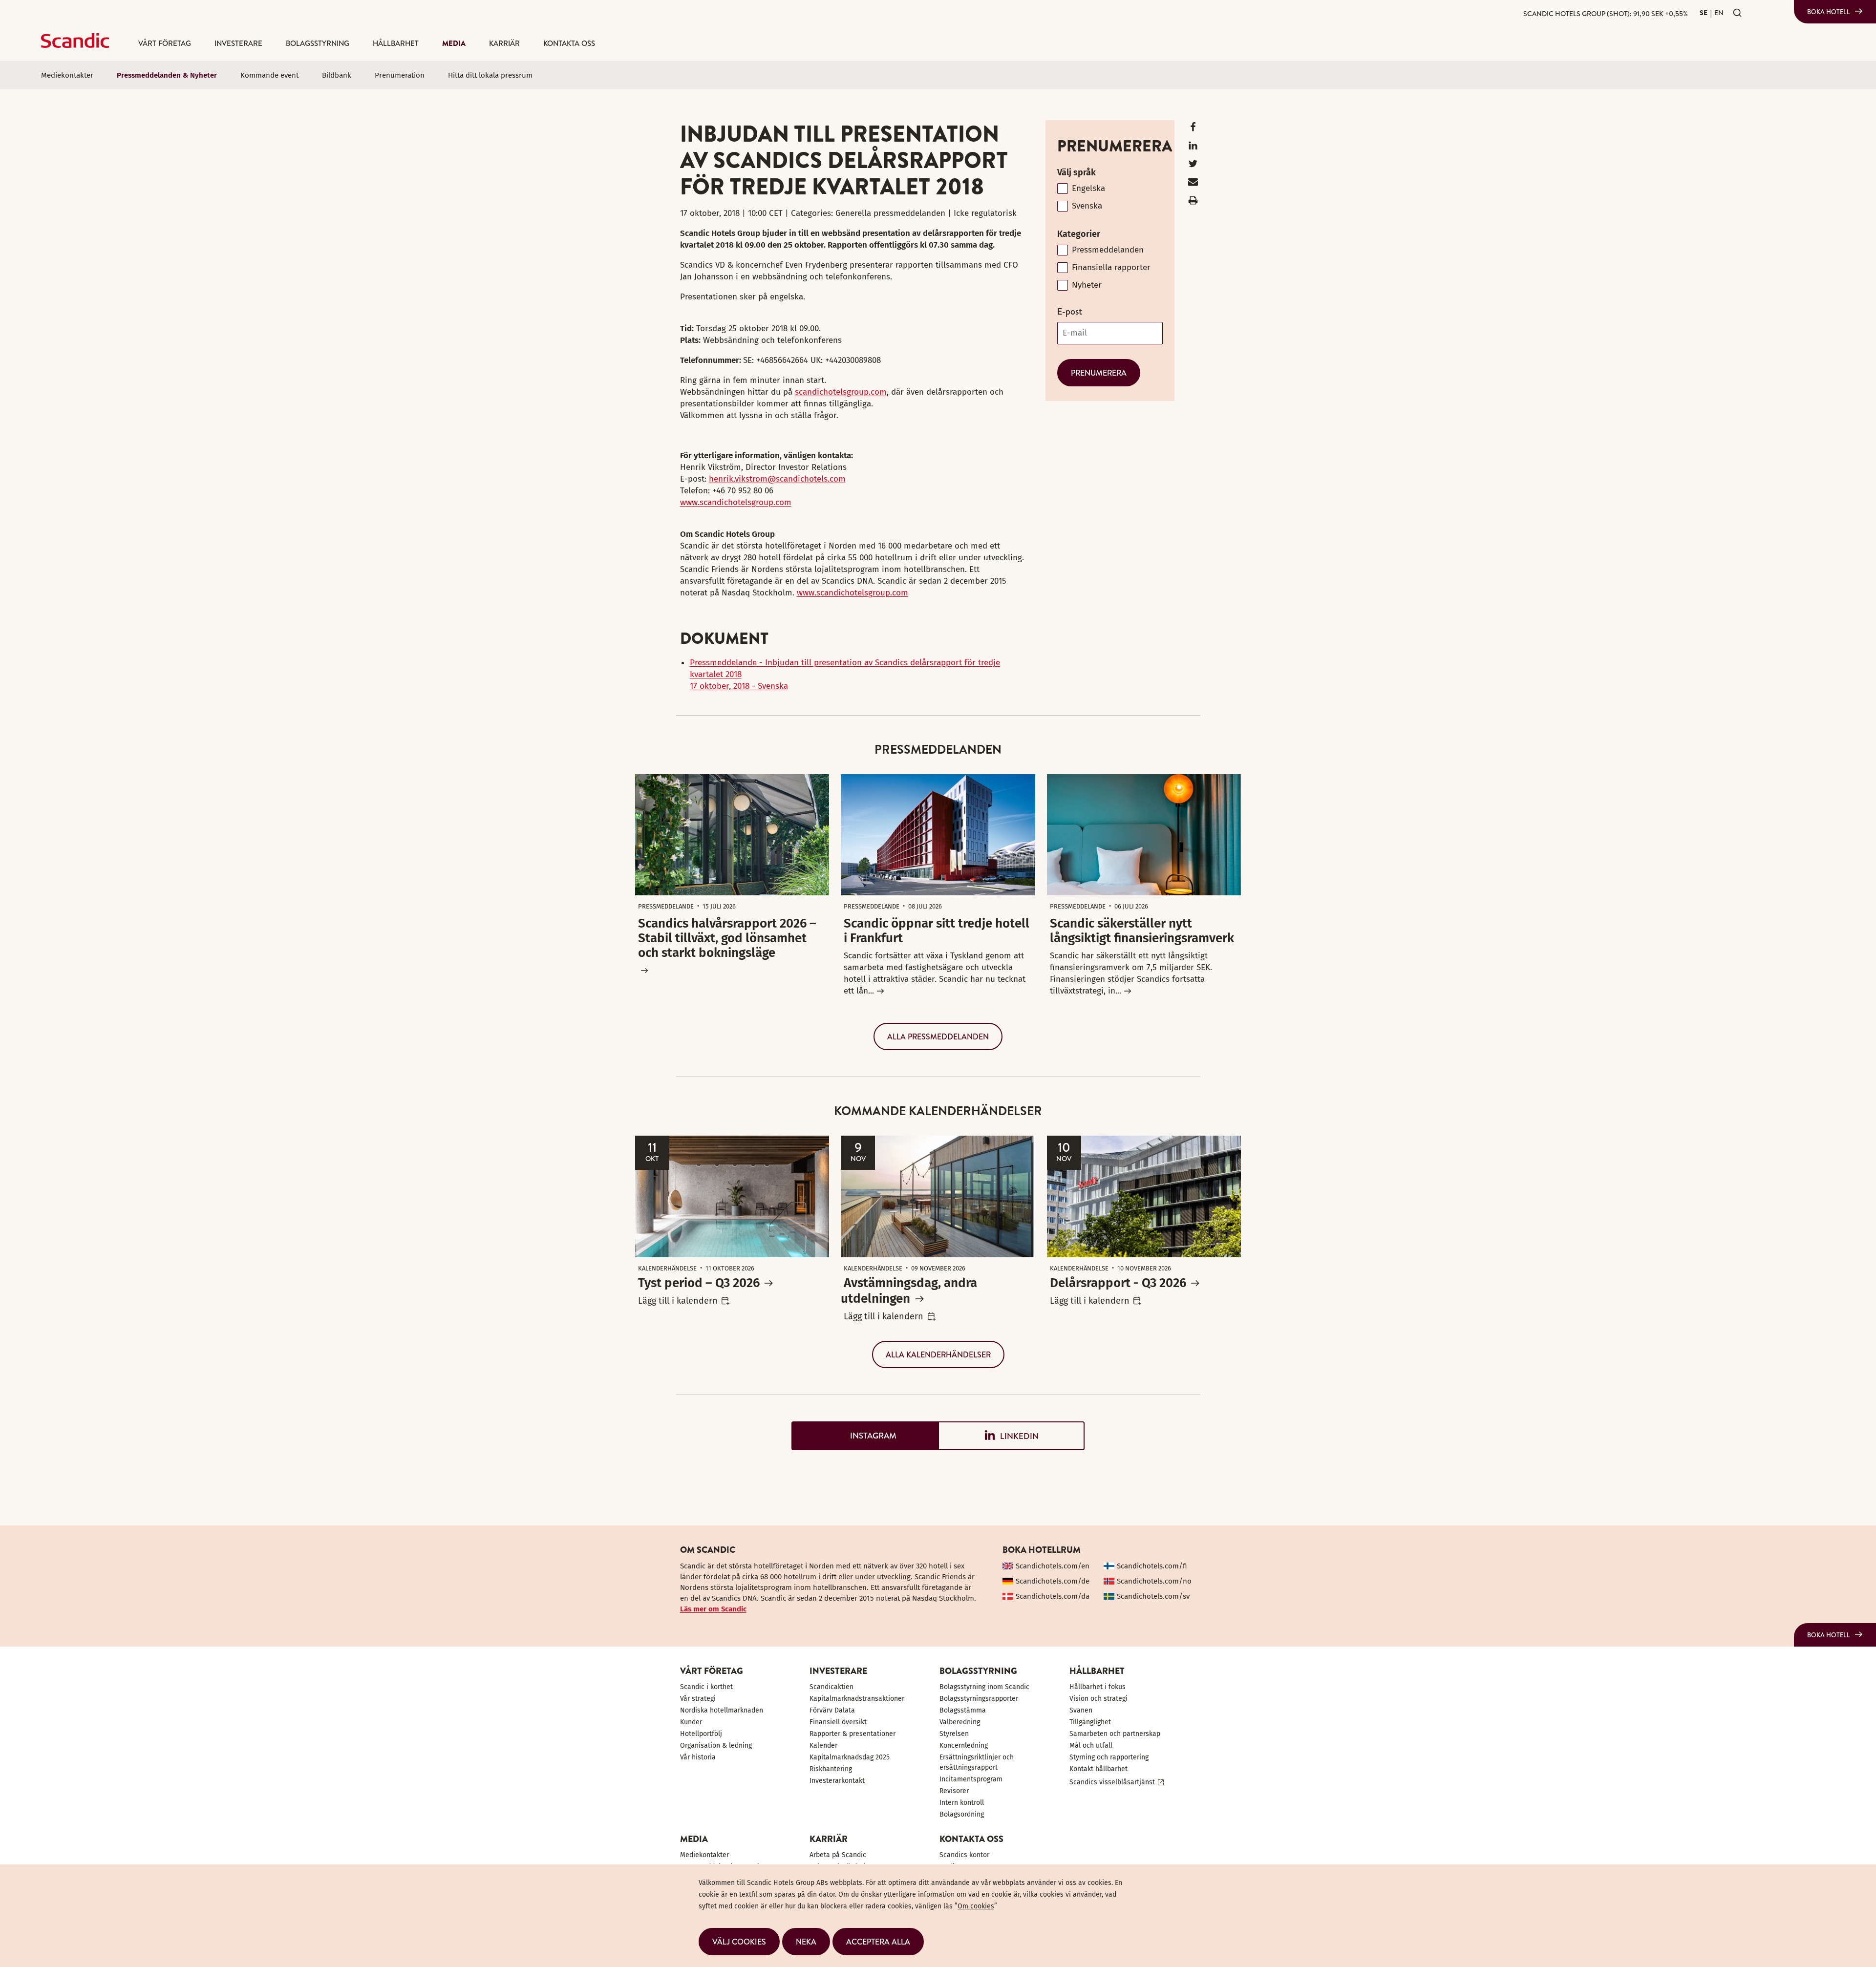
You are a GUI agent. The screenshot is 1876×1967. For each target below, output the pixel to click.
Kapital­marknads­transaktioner (857, 1699)
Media (454, 43)
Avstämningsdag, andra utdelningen (909, 1291)
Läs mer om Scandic (713, 1609)
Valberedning (960, 1722)
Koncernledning (964, 1745)
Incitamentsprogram (971, 1779)
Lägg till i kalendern (678, 1301)
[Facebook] (1193, 129)
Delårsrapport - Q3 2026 (1118, 1283)
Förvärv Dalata (832, 1710)
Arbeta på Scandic (838, 1855)
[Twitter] (1193, 166)
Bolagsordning (962, 1814)
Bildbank (337, 75)
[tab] (865, 1436)
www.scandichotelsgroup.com (736, 502)
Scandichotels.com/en (1053, 1566)
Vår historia (698, 1757)
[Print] (1193, 202)
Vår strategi (698, 1699)
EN (1719, 13)
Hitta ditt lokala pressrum (490, 75)
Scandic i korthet (706, 1687)
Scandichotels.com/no (1154, 1581)
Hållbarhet (396, 43)
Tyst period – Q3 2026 (699, 1283)
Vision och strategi (1098, 1699)
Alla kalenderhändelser (938, 1354)
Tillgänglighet (1090, 1722)
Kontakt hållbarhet (1098, 1769)
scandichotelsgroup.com (841, 392)
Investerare (238, 43)
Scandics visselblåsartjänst (1112, 1782)
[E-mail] (1193, 184)
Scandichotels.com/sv (1153, 1596)
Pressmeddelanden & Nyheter (167, 75)
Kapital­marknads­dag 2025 (850, 1757)
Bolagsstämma (963, 1710)
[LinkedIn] (1193, 148)
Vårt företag (165, 43)
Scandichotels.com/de (1053, 1581)
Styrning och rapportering (1109, 1757)
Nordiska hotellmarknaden (722, 1710)
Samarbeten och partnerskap (1115, 1734)
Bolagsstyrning (318, 43)
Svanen (1081, 1710)
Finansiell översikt (838, 1722)
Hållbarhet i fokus (1098, 1687)
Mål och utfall (1091, 1745)
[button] (739, 1942)
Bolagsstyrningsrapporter (979, 1699)
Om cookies (976, 1906)
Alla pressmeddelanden (938, 1036)
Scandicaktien (831, 1687)
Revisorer (954, 1791)
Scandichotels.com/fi (1152, 1566)
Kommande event (269, 75)
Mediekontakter (67, 75)
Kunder (691, 1722)
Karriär (504, 43)
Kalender (823, 1745)
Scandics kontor (964, 1855)
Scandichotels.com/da (1053, 1596)
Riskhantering (831, 1769)
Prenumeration (400, 75)
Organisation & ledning (716, 1745)
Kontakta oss (569, 43)
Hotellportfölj (701, 1734)
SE (1704, 13)
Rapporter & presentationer (853, 1734)
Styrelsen (954, 1734)
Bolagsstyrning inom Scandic (984, 1687)
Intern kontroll (962, 1803)
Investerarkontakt (837, 1781)
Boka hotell (1829, 12)
